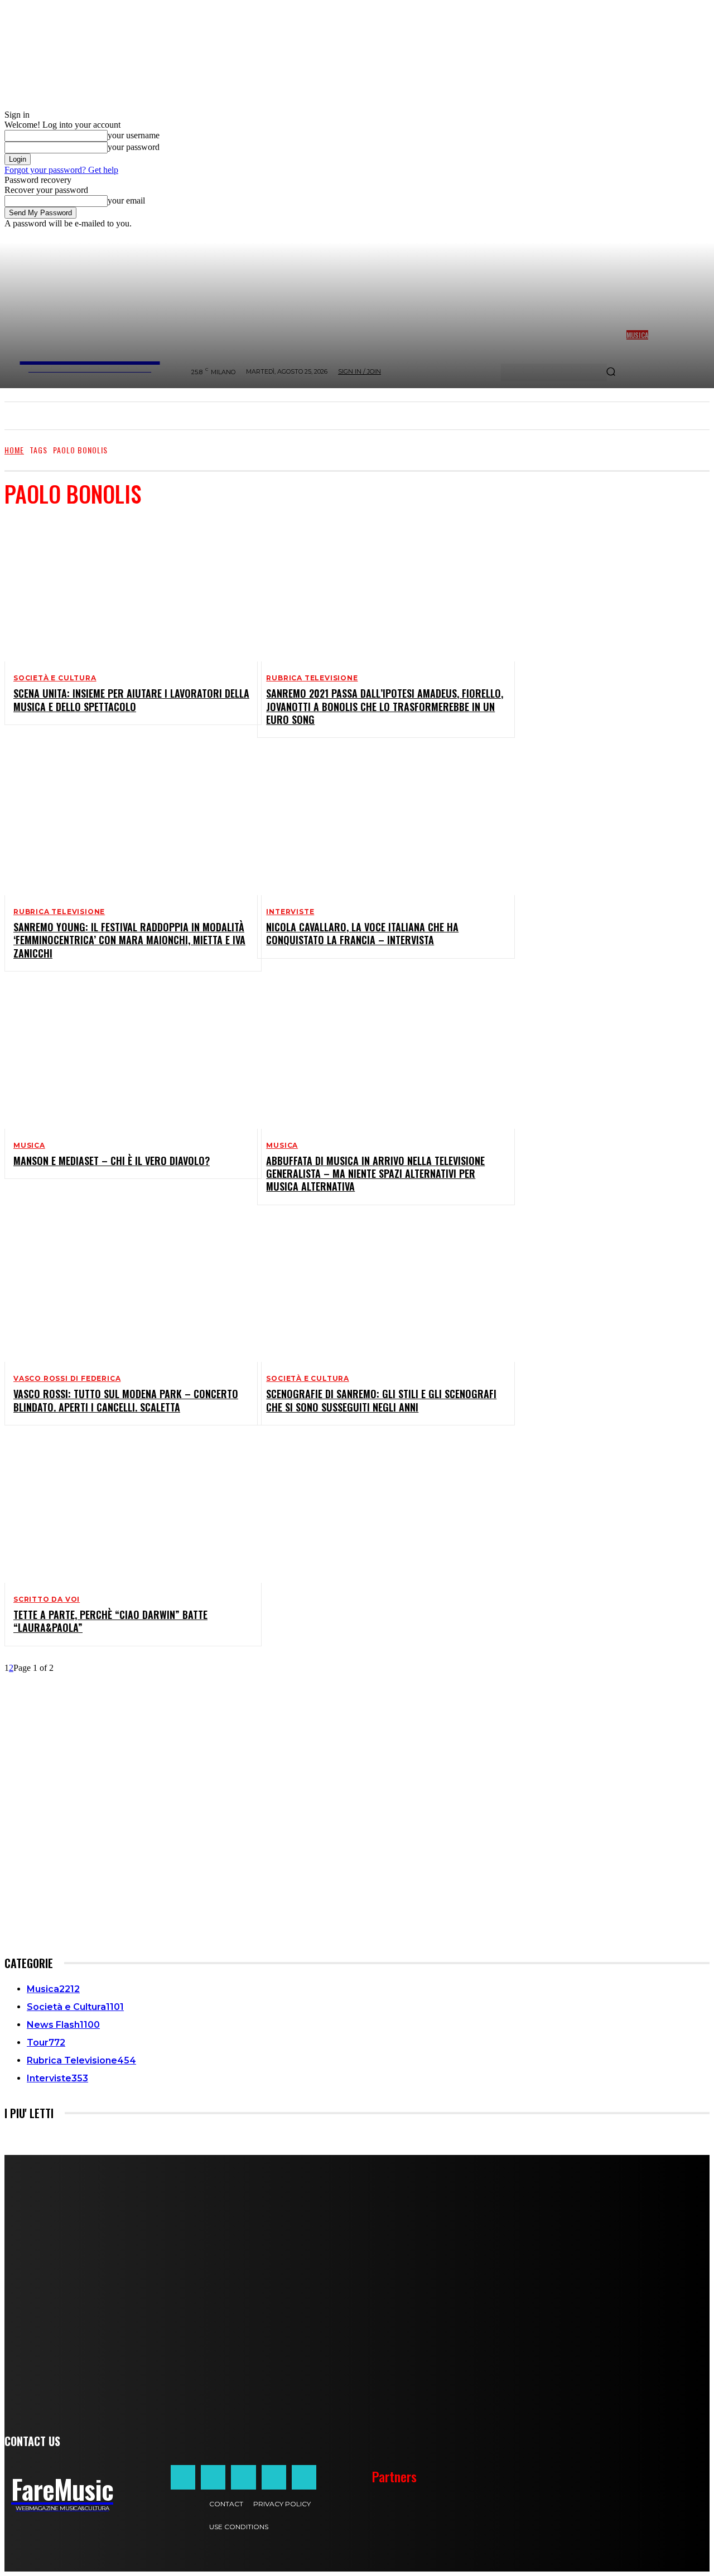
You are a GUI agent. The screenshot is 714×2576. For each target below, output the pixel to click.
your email (126, 200)
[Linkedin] (243, 2477)
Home (14, 450)
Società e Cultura (55, 678)
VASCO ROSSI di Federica (67, 1379)
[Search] (611, 373)
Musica (29, 1146)
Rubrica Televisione (312, 678)
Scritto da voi (47, 1599)
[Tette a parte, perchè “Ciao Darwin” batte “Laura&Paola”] (124, 1511)
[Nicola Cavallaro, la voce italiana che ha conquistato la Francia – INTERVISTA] (377, 823)
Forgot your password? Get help (61, 170)
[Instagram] (213, 2477)
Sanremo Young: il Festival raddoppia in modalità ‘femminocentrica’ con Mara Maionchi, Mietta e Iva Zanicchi (129, 940)
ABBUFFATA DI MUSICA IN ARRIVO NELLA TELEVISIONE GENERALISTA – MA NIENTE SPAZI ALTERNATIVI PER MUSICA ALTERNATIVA (375, 1174)
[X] (274, 2477)
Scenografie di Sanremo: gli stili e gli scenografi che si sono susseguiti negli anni (381, 1400)
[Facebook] (183, 2477)
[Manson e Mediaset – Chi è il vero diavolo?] (124, 1057)
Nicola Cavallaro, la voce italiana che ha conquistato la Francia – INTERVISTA (362, 933)
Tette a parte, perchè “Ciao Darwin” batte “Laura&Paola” (110, 1621)
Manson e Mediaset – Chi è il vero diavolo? (112, 1161)
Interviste (290, 912)
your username (134, 135)
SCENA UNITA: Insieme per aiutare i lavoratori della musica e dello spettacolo (131, 700)
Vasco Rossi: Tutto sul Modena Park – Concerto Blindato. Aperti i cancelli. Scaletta (126, 1400)
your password (134, 147)
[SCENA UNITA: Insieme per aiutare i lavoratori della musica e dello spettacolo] (124, 590)
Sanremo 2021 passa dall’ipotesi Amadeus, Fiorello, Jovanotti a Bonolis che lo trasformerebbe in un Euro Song (385, 706)
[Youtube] (304, 2477)
